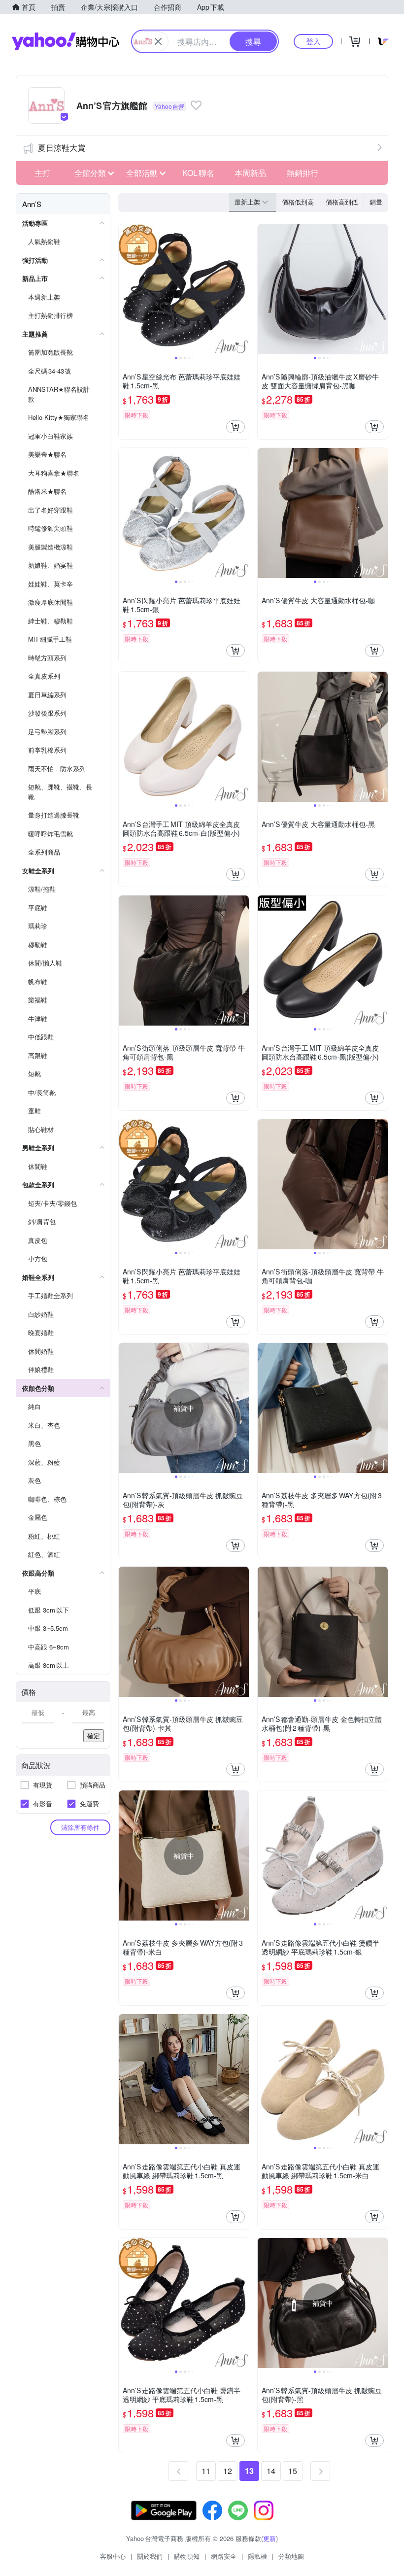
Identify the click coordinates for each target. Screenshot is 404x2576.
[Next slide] (242, 289)
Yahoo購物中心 (66, 41)
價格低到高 (298, 202)
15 (293, 2471)
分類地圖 (291, 2556)
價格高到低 (342, 202)
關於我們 (150, 2556)
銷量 (376, 202)
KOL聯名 (198, 173)
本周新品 (250, 173)
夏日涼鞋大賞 (62, 148)
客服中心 (113, 2556)
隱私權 (257, 2556)
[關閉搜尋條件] (158, 41)
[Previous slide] (125, 289)
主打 (42, 173)
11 (206, 2471)
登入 (313, 41)
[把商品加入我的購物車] (236, 427)
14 (271, 2471)
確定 (94, 1735)
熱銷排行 (303, 173)
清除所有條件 (80, 1827)
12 (228, 2471)
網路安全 (224, 2556)
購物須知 (187, 2556)
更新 (269, 2538)
